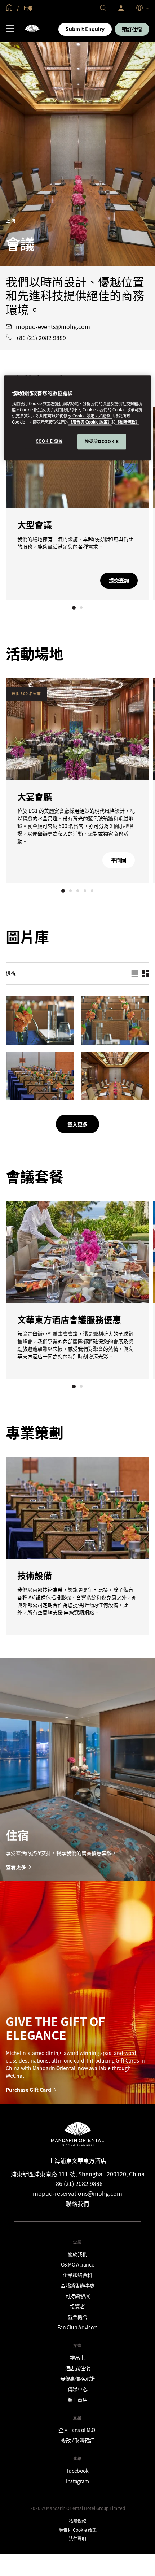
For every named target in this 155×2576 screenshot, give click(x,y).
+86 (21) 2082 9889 (41, 338)
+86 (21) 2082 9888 (78, 2183)
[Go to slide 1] (74, 608)
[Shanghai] (32, 29)
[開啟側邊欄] (10, 29)
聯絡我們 (77, 2203)
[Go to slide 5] (92, 891)
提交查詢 (119, 580)
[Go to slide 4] (85, 891)
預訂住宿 (132, 29)
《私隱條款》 (127, 422)
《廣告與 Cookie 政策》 (90, 422)
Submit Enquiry (85, 29)
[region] (78, 418)
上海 (26, 8)
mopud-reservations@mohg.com (77, 2193)
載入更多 (77, 1124)
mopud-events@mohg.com (53, 327)
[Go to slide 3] (77, 891)
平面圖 (119, 860)
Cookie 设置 (49, 441)
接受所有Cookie (102, 441)
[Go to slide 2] (81, 608)
